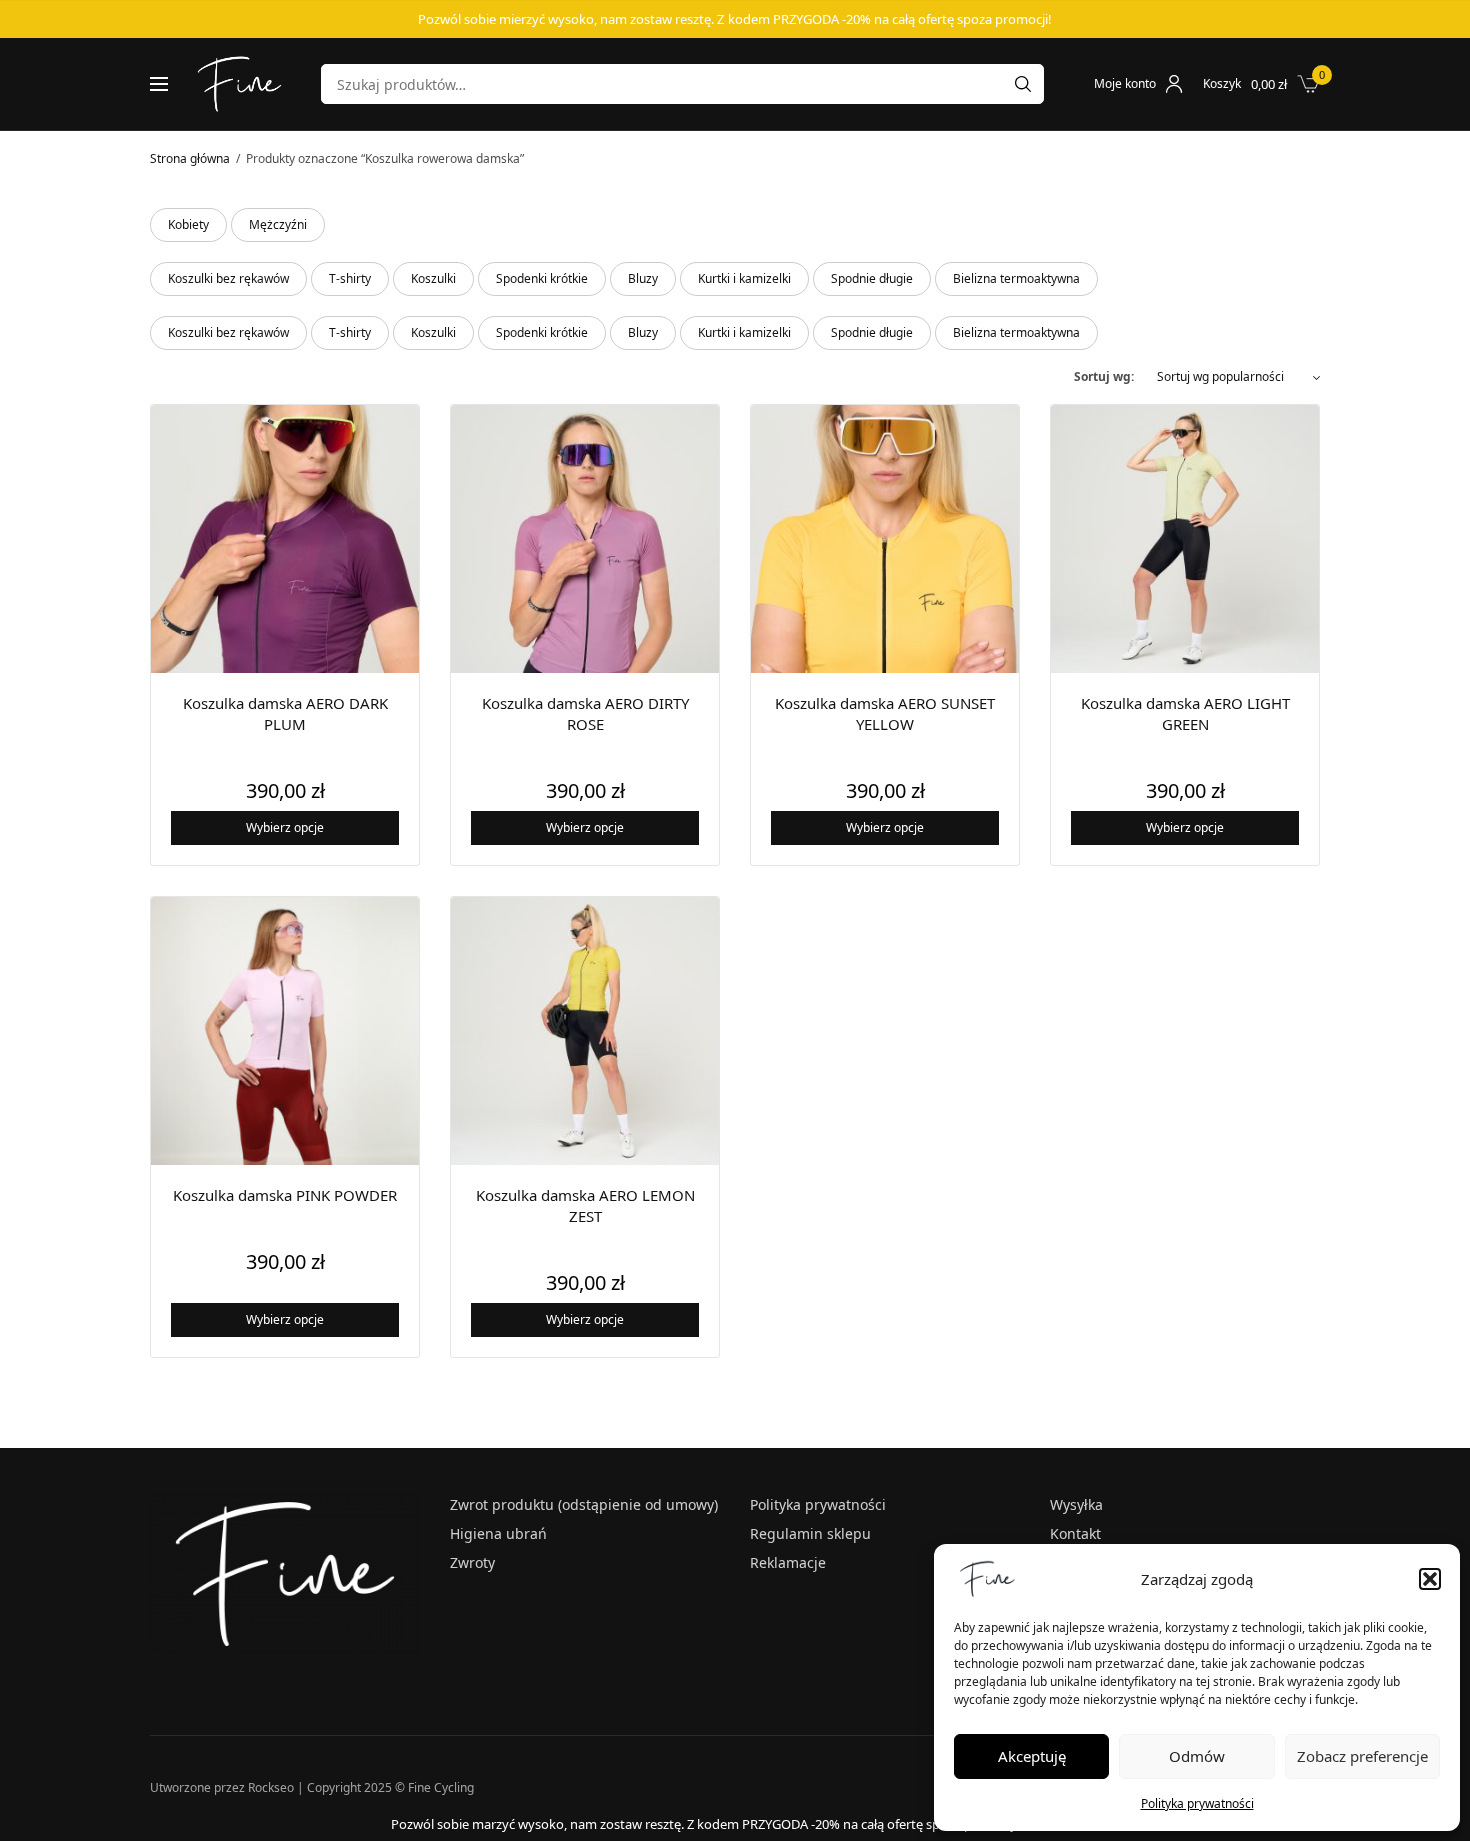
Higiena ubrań (498, 1533)
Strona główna (190, 158)
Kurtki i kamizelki (744, 278)
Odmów (1197, 1756)
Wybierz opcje (285, 827)
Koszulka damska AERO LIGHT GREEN (1185, 713)
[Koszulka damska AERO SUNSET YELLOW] (885, 539)
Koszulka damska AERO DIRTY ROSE (585, 713)
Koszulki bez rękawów (228, 278)
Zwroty (472, 1562)
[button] (1430, 1579)
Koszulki (433, 278)
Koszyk (1222, 84)
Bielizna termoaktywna (1016, 278)
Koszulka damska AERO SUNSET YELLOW (885, 713)
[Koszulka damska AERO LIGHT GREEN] (1185, 539)
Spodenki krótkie (542, 278)
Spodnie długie (872, 278)
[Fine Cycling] (239, 84)
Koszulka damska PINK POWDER (285, 1195)
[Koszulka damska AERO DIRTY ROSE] (585, 539)
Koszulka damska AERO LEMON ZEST (585, 1205)
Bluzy (643, 278)
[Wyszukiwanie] (1023, 84)
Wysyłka (1076, 1504)
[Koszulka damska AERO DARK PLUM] (285, 539)
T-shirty (350, 278)
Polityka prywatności (1197, 1803)
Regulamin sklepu (810, 1533)
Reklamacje (788, 1562)
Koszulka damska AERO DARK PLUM (285, 713)
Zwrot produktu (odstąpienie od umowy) (584, 1504)
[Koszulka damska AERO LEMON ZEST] (585, 1031)
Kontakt (1075, 1533)
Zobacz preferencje (1362, 1756)
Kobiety (188, 224)
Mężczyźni (278, 224)
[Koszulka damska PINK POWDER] (285, 1031)
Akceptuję (1032, 1756)
